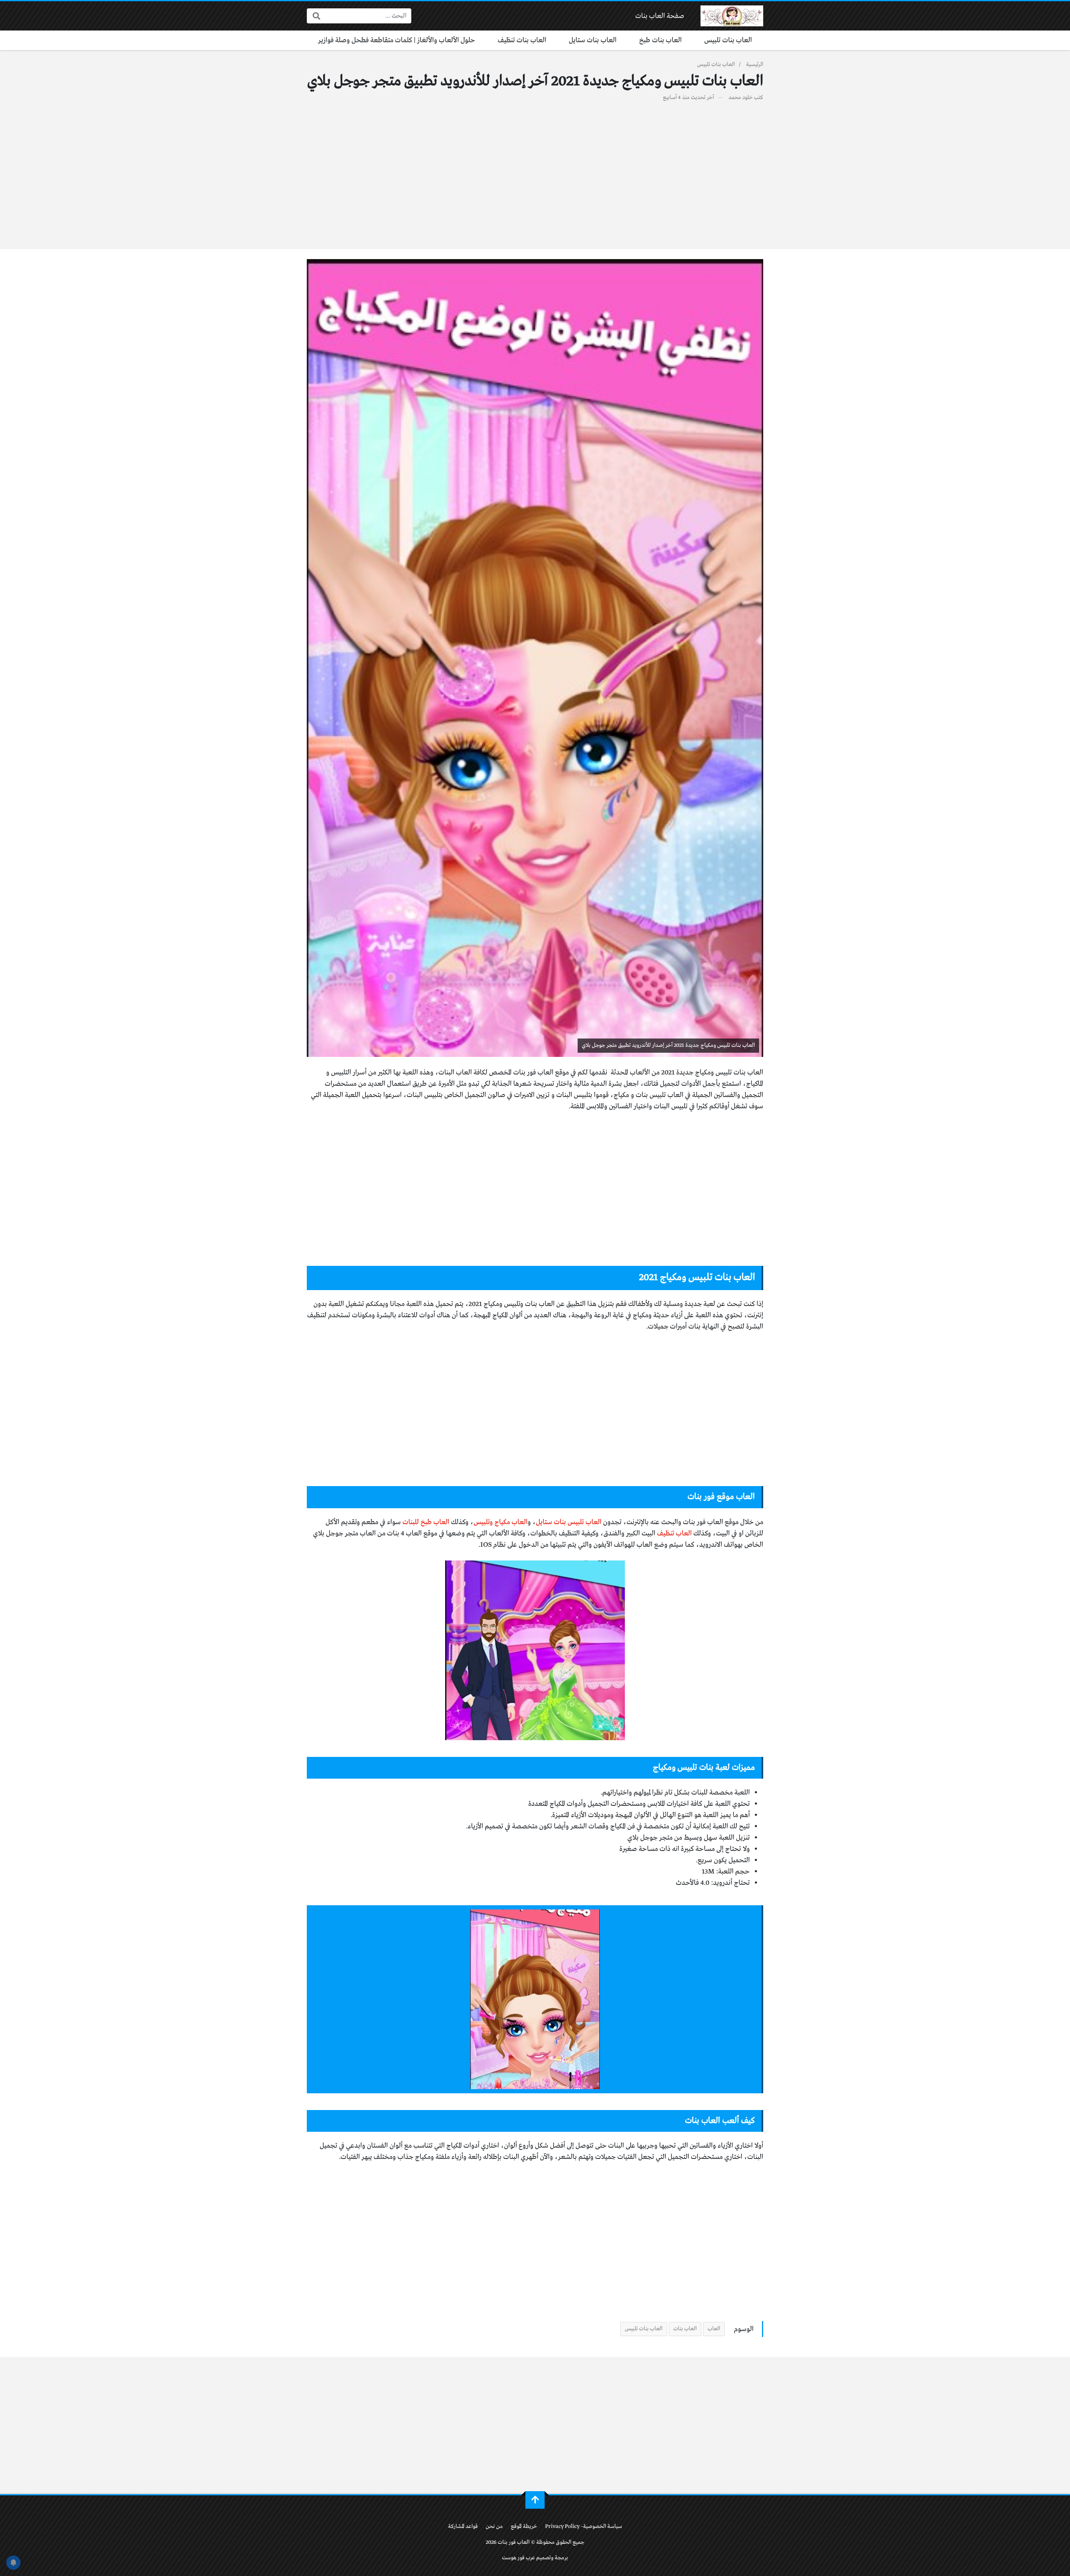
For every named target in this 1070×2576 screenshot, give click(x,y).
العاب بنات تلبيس (728, 40)
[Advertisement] (535, 171)
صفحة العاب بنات (660, 16)
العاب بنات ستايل (593, 40)
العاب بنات (685, 2329)
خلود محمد (741, 98)
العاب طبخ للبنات (426, 1522)
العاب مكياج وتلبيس (501, 1522)
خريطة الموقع (524, 2526)
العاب (714, 2329)
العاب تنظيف (675, 1534)
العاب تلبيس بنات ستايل (569, 1522)
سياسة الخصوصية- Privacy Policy (583, 2526)
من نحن (494, 2526)
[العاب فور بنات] (732, 16)
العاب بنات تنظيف (522, 40)
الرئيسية (755, 65)
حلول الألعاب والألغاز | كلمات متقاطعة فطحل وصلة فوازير (397, 40)
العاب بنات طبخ (660, 40)
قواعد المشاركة (463, 2526)
